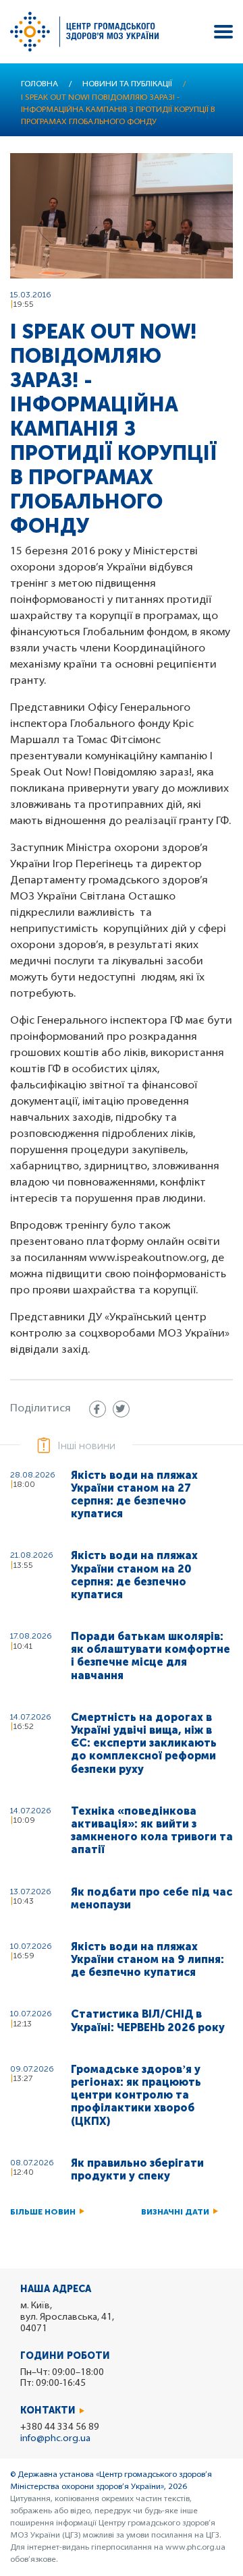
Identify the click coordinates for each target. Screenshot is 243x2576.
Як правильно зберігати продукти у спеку (137, 2169)
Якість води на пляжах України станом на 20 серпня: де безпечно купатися (134, 1575)
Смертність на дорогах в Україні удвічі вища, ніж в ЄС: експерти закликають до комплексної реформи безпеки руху (144, 1743)
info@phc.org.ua (55, 2439)
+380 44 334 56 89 (60, 2427)
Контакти (48, 2410)
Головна (39, 84)
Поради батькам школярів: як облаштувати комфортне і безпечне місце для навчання (151, 1656)
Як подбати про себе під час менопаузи (152, 1898)
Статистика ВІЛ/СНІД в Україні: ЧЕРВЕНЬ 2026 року (148, 2020)
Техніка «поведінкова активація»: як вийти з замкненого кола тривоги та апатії (152, 1831)
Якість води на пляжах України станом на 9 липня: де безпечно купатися (147, 1959)
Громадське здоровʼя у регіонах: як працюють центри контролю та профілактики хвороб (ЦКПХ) (136, 2095)
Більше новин (43, 2212)
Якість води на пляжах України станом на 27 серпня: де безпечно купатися (134, 1495)
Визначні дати (175, 2212)
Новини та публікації (127, 84)
